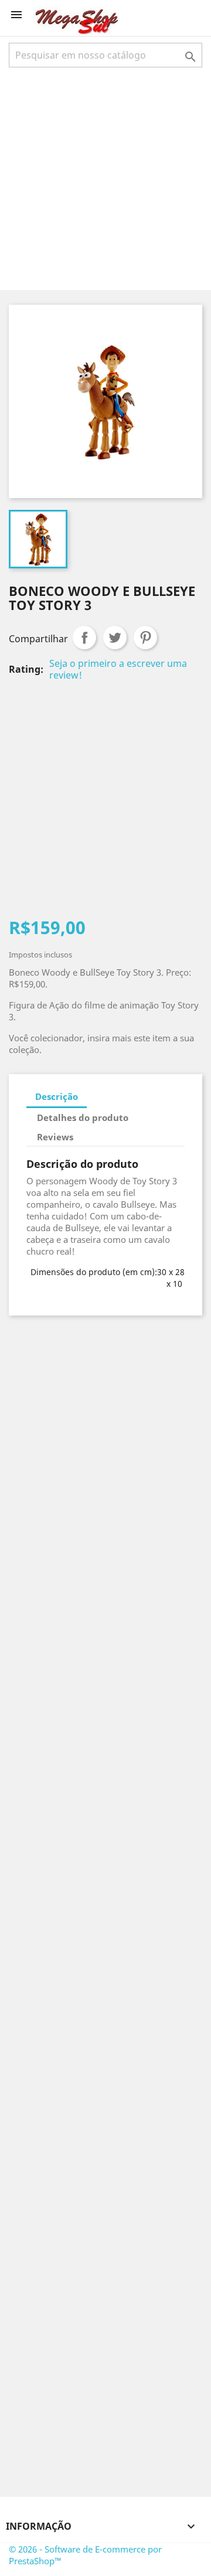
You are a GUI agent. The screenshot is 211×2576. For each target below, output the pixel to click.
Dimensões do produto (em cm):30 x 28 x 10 (108, 1278)
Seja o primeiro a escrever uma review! (118, 669)
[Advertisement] (105, 178)
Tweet (115, 638)
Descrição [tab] (57, 1096)
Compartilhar (84, 638)
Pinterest (145, 638)
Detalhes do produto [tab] (83, 1117)
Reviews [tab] (55, 1137)
